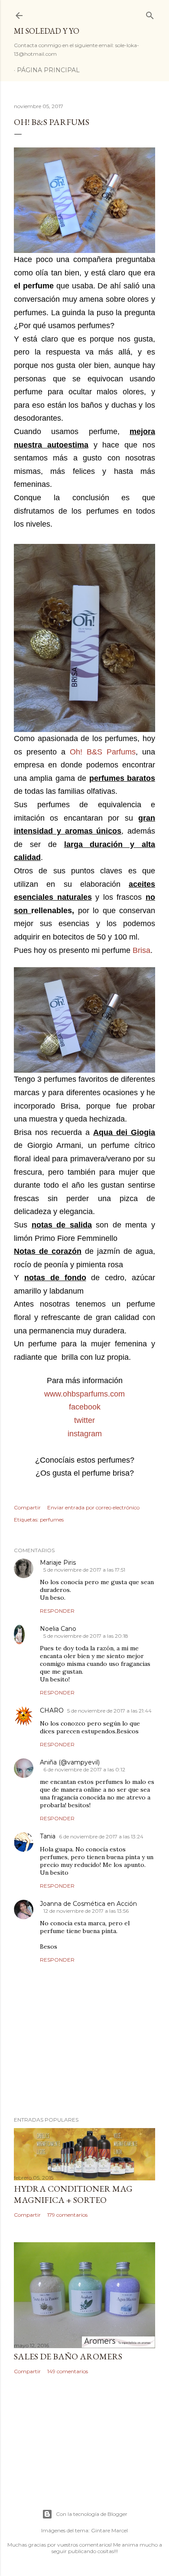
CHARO (52, 1710)
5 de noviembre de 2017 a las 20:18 (86, 1636)
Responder (57, 1611)
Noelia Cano (58, 1629)
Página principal (48, 70)
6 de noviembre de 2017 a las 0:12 (84, 1769)
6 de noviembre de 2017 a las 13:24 (101, 1836)
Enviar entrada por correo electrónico (93, 1507)
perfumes (52, 1520)
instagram (85, 1434)
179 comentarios (67, 2215)
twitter (84, 1420)
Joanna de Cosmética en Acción (88, 1904)
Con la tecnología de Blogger (92, 2514)
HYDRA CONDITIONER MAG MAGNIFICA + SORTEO (73, 2194)
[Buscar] (150, 14)
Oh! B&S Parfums (103, 752)
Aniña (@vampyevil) (70, 1762)
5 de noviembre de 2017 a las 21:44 (109, 1711)
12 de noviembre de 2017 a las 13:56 (86, 1911)
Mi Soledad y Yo (47, 31)
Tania (48, 1836)
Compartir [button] (27, 1507)
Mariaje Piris (58, 1563)
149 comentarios (68, 2371)
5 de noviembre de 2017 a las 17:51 (84, 1570)
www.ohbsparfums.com (84, 1394)
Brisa (141, 950)
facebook (85, 1407)
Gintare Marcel (109, 2530)
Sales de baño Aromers (68, 2356)
